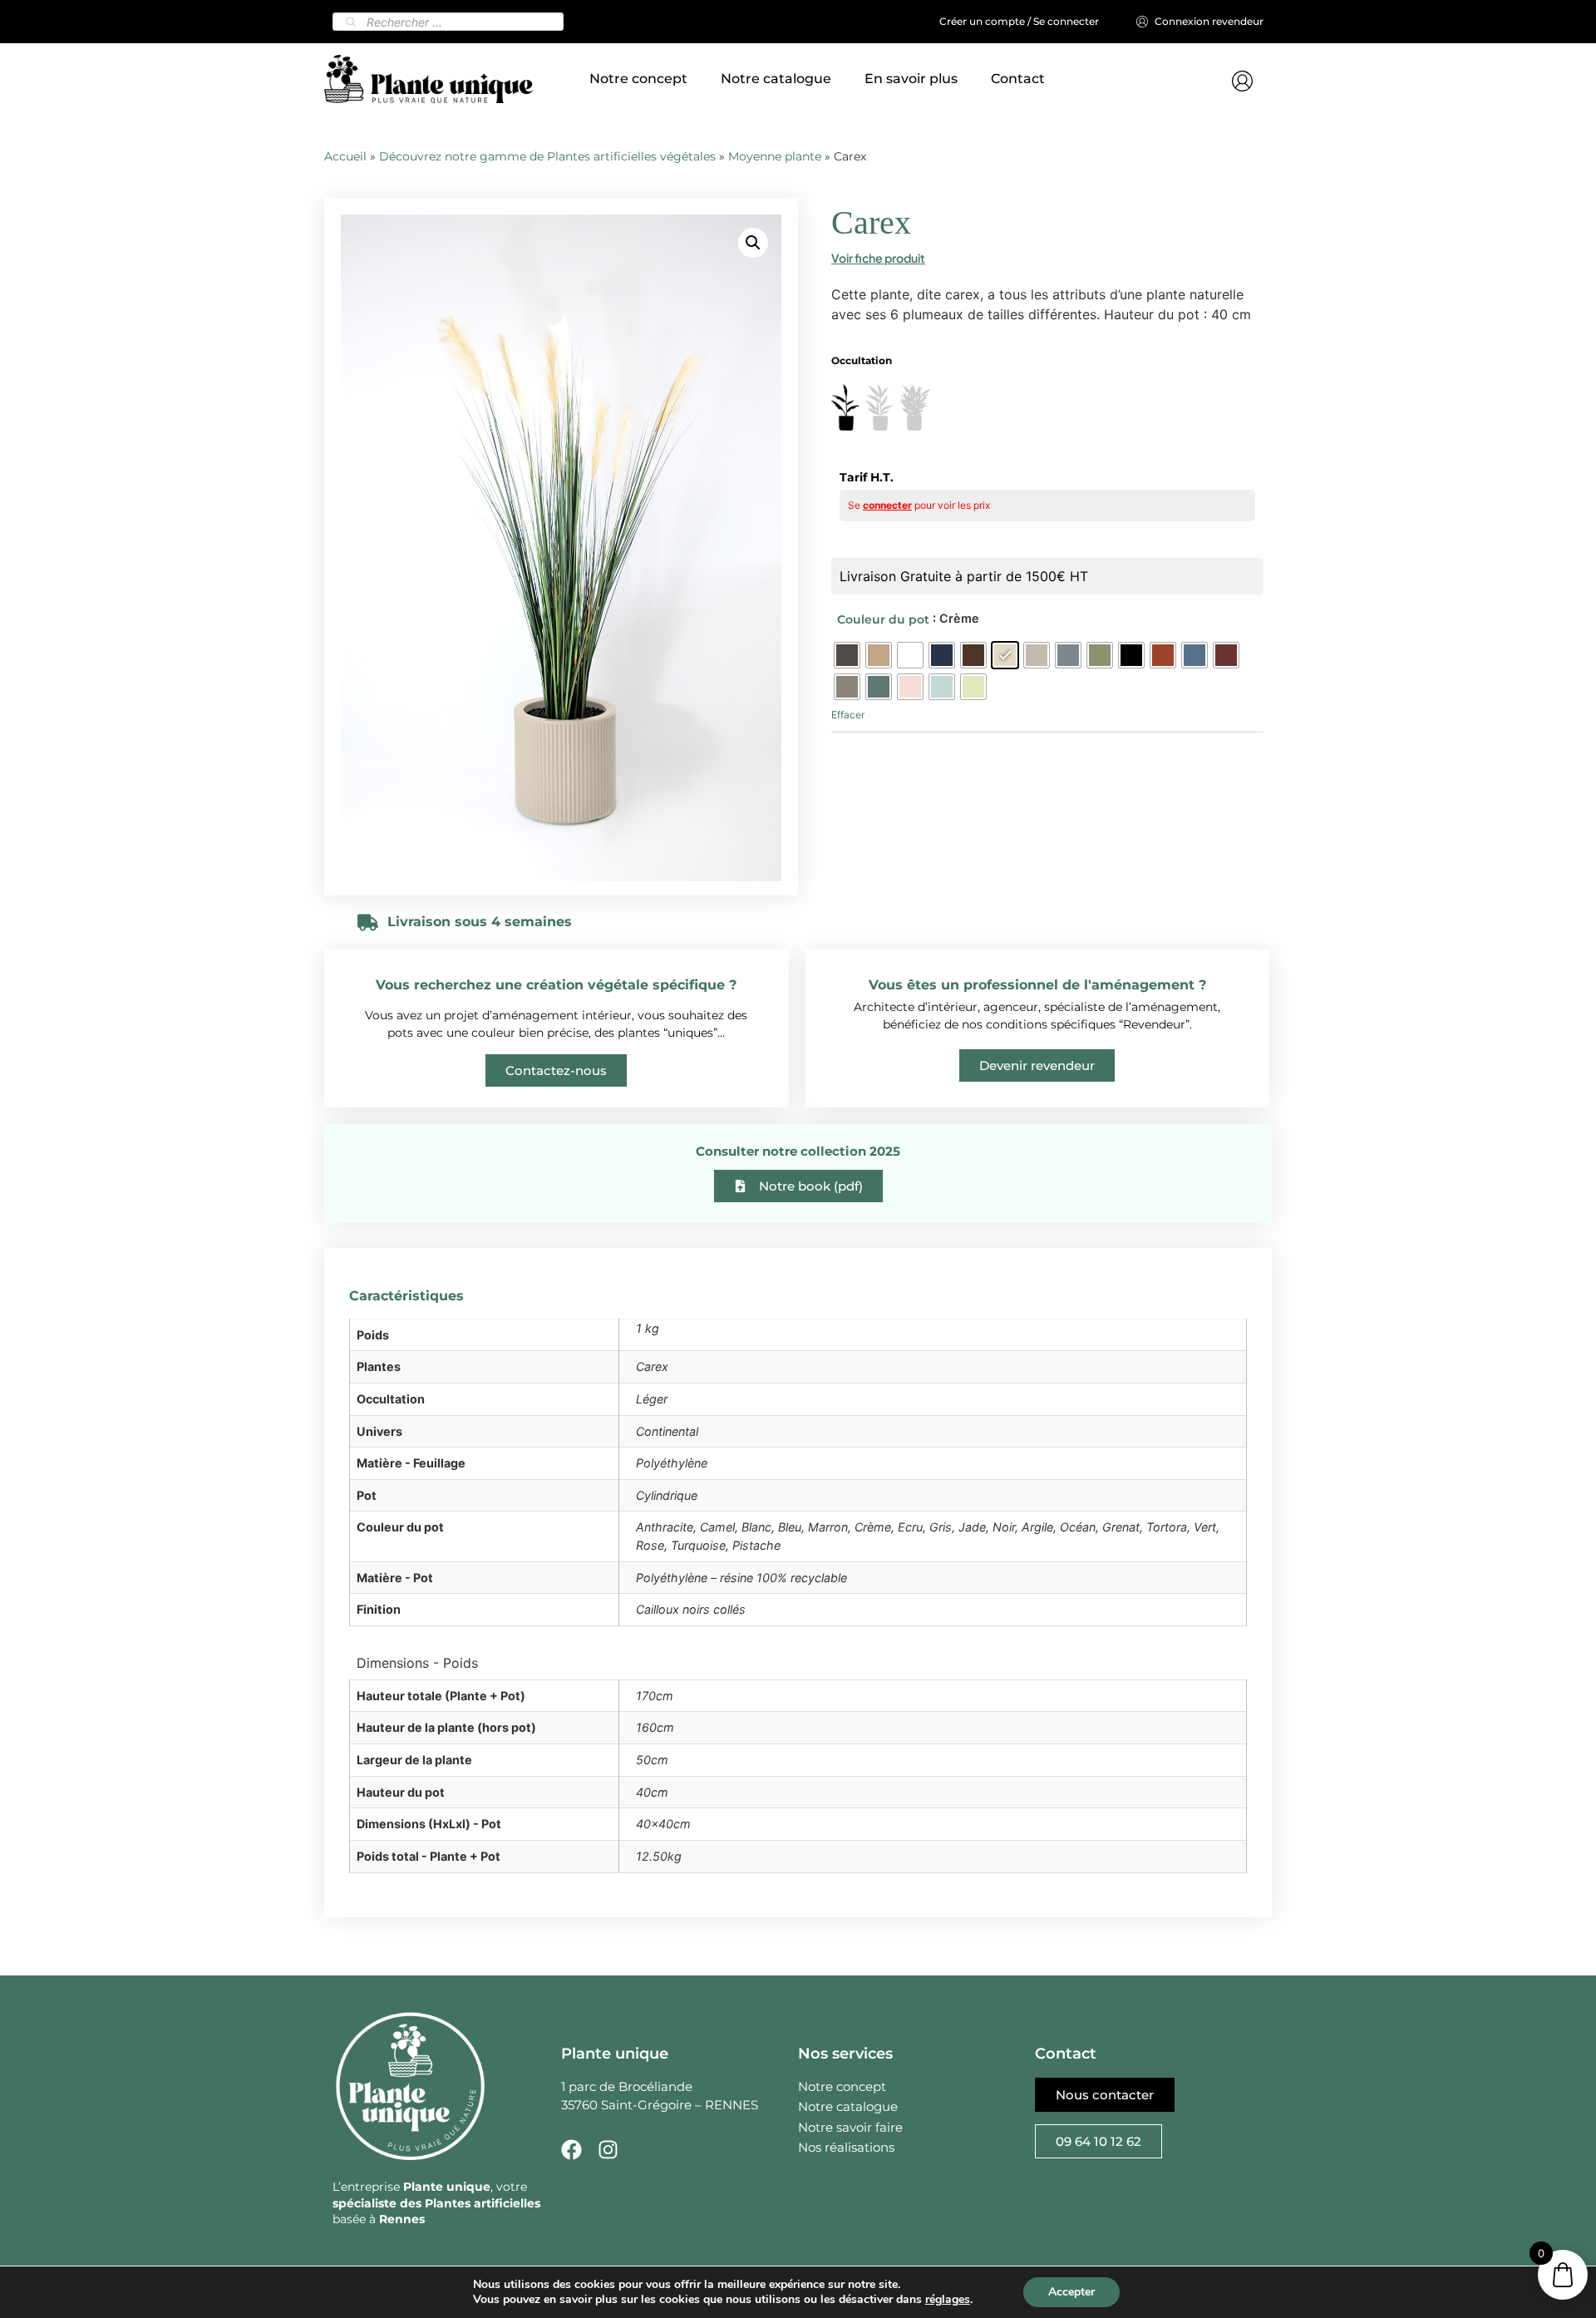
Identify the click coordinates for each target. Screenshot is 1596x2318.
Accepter (1071, 2292)
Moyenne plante (775, 156)
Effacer (848, 715)
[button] (753, 243)
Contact (1018, 79)
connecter (887, 505)
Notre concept (638, 79)
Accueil (345, 156)
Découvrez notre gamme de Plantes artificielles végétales (547, 156)
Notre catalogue (776, 79)
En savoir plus (911, 79)
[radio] (847, 655)
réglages (948, 2300)
